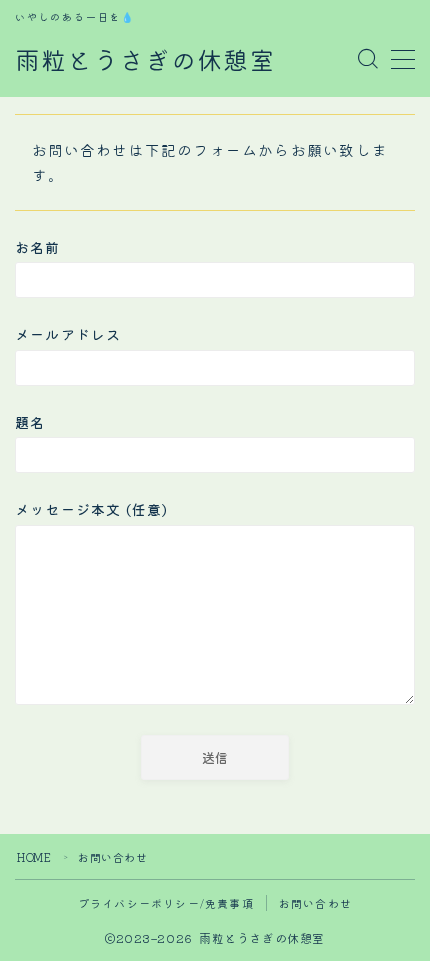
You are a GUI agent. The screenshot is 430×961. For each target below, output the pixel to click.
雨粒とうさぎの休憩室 (145, 60)
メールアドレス (68, 334)
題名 (30, 422)
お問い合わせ (315, 903)
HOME (34, 857)
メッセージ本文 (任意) (91, 509)
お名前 (38, 247)
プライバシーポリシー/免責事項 (166, 903)
